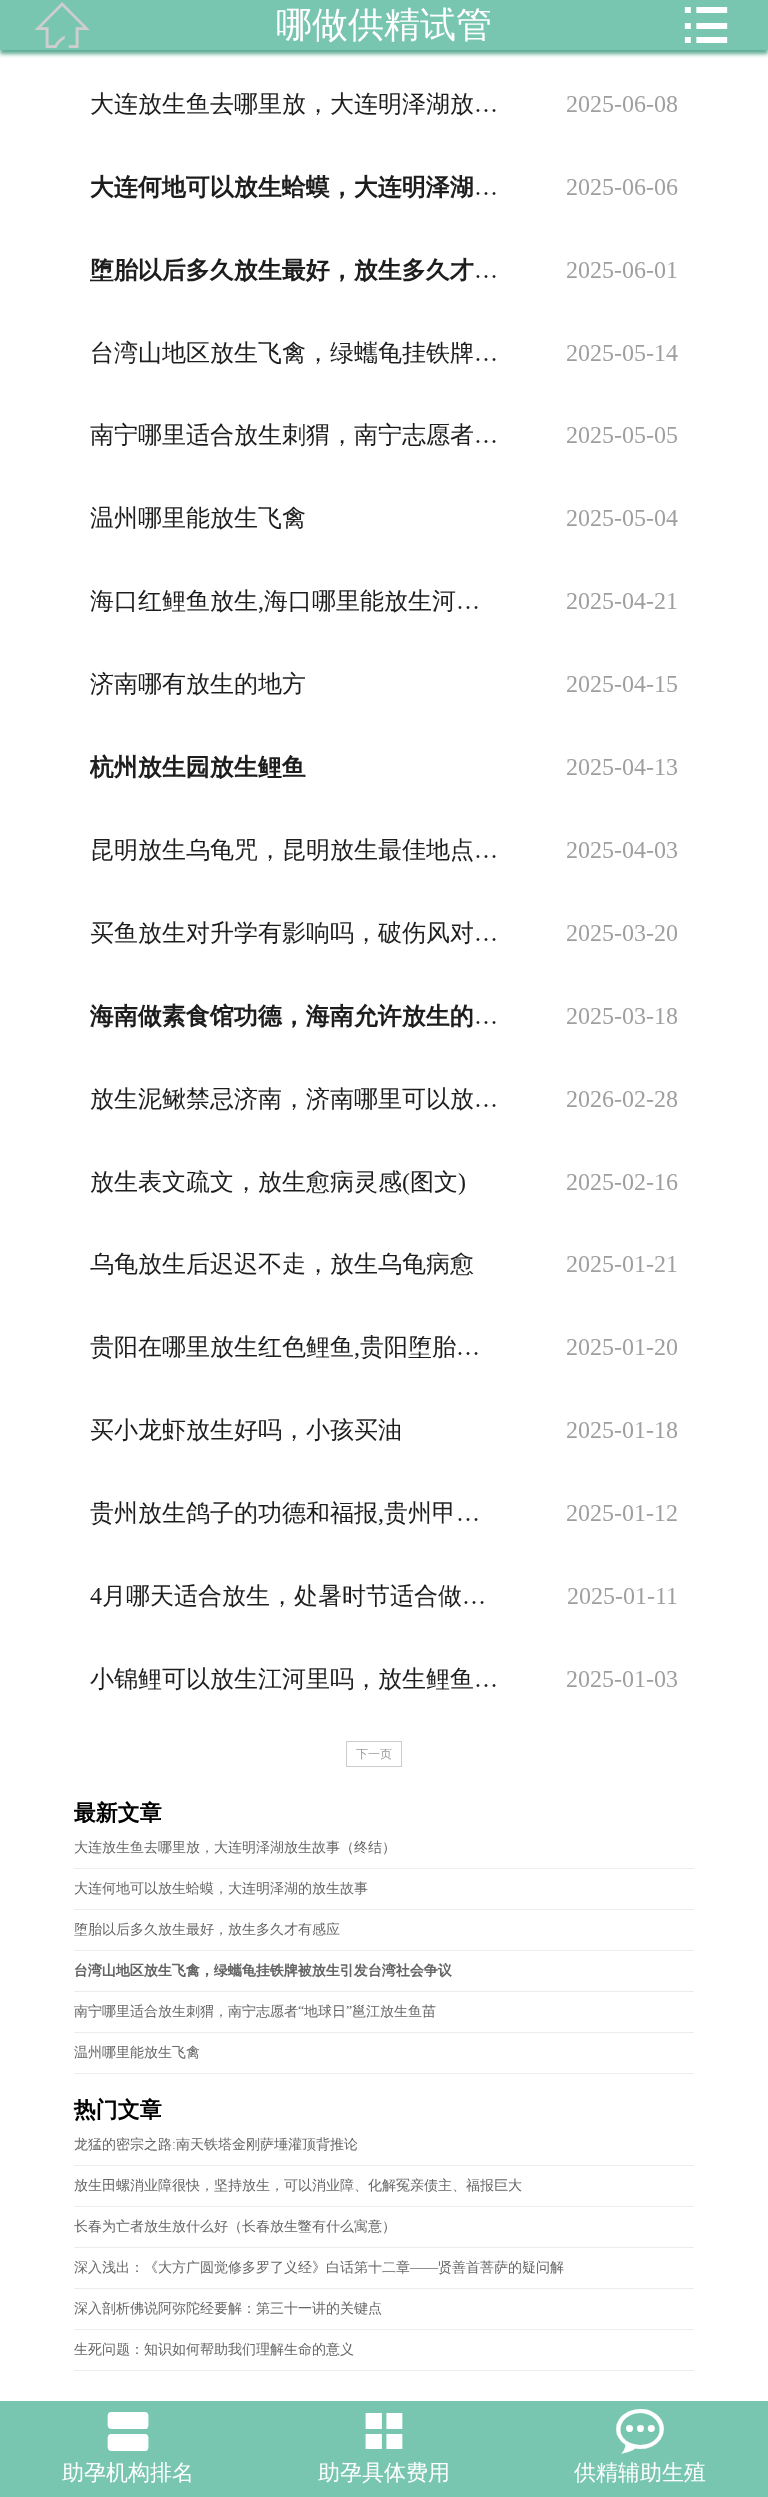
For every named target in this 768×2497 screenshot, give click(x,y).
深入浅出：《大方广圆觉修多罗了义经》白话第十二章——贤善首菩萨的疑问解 (319, 2267)
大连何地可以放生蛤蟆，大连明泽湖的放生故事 (221, 1888)
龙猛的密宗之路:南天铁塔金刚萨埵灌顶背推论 (216, 2144)
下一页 (374, 1754)
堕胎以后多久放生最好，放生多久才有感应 (207, 1929)
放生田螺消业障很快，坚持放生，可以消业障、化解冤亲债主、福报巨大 (298, 2185)
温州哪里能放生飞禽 (137, 2052)
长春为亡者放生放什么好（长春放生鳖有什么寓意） (235, 2226)
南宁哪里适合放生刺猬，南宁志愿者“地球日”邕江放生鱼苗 (255, 2011)
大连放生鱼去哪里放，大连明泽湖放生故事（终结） (235, 1847)
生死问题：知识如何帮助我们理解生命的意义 (214, 2349)
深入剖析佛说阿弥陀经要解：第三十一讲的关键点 (228, 2308)
